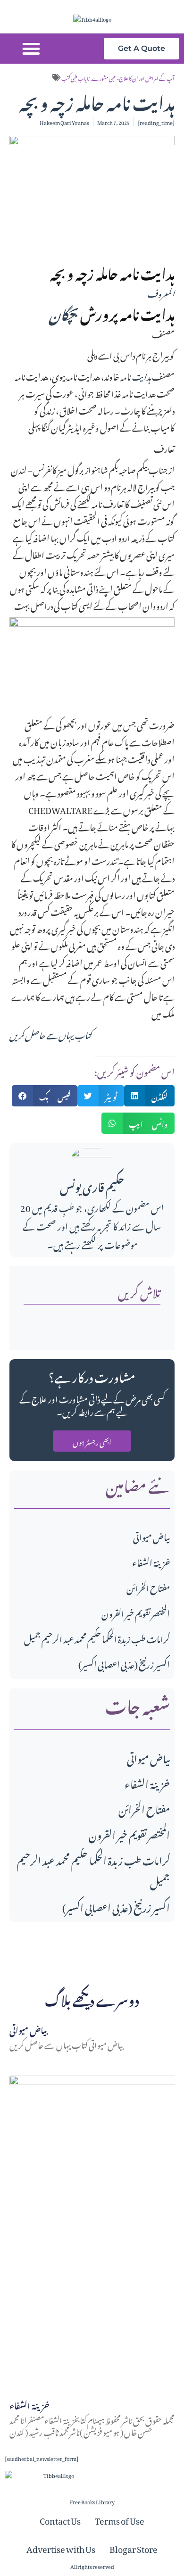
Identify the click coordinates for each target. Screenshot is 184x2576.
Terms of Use (120, 2519)
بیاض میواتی (151, 1536)
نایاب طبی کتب (75, 77)
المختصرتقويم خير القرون (136, 1612)
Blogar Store (134, 2548)
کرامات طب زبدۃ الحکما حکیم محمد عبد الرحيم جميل (97, 1638)
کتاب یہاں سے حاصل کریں (50, 1034)
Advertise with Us (61, 2548)
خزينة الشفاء (151, 1561)
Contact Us (60, 2519)
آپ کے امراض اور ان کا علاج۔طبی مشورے (133, 77)
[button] (31, 49)
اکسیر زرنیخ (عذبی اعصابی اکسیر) (124, 1663)
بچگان (64, 312)
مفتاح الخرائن (148, 1587)
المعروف (160, 292)
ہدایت (141, 375)
